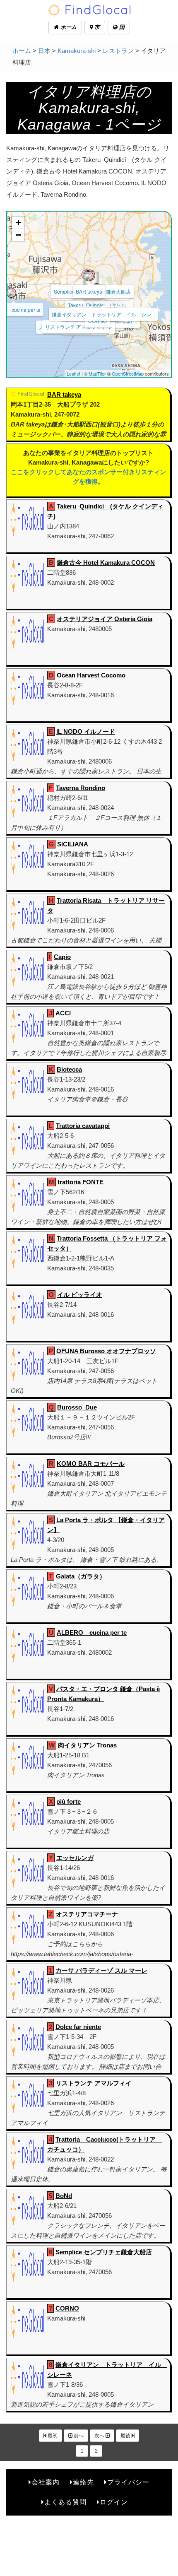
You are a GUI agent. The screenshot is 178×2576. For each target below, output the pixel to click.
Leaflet (73, 374)
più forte (69, 1801)
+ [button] (18, 223)
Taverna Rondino (81, 788)
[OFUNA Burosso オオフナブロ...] (89, 276)
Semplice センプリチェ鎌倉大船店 (104, 2252)
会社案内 (46, 2482)
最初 (52, 2436)
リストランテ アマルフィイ (76, 327)
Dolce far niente (78, 2027)
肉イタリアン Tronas (87, 1745)
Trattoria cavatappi (83, 1126)
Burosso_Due (77, 1407)
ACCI (63, 1013)
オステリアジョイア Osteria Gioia (105, 619)
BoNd (64, 2196)
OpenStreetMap (128, 374)
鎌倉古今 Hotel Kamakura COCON (106, 563)
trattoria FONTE (81, 1182)
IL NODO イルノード (86, 731)
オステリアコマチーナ (87, 1914)
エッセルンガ (75, 1858)
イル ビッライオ (80, 1295)
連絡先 (83, 2482)
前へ (78, 2436)
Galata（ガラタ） (81, 1576)
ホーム (68, 27)
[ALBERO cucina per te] (11, 293)
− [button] (18, 235)
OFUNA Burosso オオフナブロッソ (106, 1351)
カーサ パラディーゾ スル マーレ (101, 1970)
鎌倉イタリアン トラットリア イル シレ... (103, 314)
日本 (44, 51)
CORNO (67, 2308)
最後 (126, 2436)
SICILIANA (73, 844)
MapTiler (97, 374)
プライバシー (128, 2482)
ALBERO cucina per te (92, 1633)
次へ (100, 2436)
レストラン (118, 51)
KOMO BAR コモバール (91, 1464)
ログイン (114, 2502)
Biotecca (69, 1069)
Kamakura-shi (77, 51)
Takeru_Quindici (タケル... (99, 305)
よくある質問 (65, 2502)
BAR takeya (89, 291)
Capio (62, 957)
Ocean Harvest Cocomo (91, 675)
